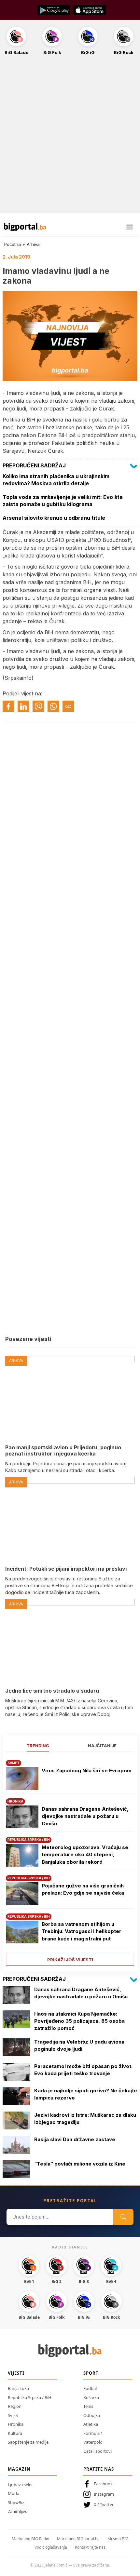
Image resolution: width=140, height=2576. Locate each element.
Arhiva (33, 244)
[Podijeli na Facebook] (8, 706)
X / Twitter (104, 2504)
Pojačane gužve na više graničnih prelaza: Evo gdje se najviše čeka (83, 1889)
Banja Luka (18, 2388)
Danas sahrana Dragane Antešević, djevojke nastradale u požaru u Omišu (85, 1816)
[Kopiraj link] (68, 706)
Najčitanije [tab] (102, 1746)
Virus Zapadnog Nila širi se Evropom (87, 1771)
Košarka (91, 2397)
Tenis (88, 2406)
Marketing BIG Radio (30, 2539)
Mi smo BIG (118, 2539)
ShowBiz (16, 2502)
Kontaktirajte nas (90, 2547)
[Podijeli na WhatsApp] (53, 706)
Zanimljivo (18, 2511)
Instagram (104, 2494)
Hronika (16, 2424)
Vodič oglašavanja (51, 2547)
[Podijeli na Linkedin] (23, 706)
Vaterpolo (93, 2442)
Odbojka (92, 2415)
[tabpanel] (70, 1861)
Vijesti (16, 2373)
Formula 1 (93, 2433)
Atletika (91, 2424)
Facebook (103, 2484)
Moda (14, 2493)
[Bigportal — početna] (25, 227)
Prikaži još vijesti (70, 1960)
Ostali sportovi (98, 2451)
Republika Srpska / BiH (30, 2397)
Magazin (19, 2469)
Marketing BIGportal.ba (78, 2539)
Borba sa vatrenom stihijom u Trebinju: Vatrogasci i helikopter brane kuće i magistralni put (82, 1931)
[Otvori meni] (130, 227)
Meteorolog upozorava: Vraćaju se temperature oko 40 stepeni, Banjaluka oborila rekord (85, 1855)
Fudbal (90, 2388)
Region (15, 2406)
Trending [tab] (38, 1746)
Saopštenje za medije (28, 2442)
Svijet (13, 2415)
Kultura (15, 2433)
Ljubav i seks (20, 2485)
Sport (91, 2373)
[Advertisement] (70, 138)
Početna (13, 244)
